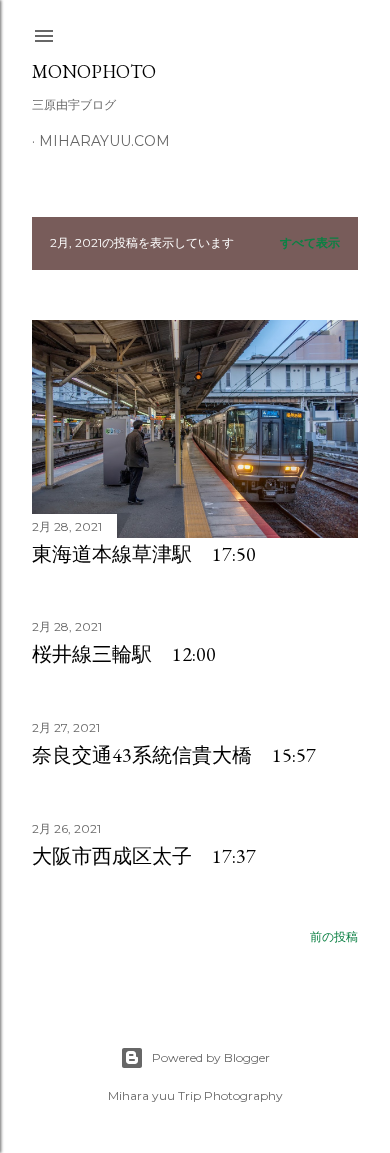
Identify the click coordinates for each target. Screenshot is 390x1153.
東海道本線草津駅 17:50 (144, 554)
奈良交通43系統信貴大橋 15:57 (174, 755)
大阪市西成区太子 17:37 (144, 856)
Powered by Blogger (211, 1057)
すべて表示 (310, 242)
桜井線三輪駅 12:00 (124, 654)
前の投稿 (334, 936)
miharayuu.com (104, 141)
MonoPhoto (94, 71)
